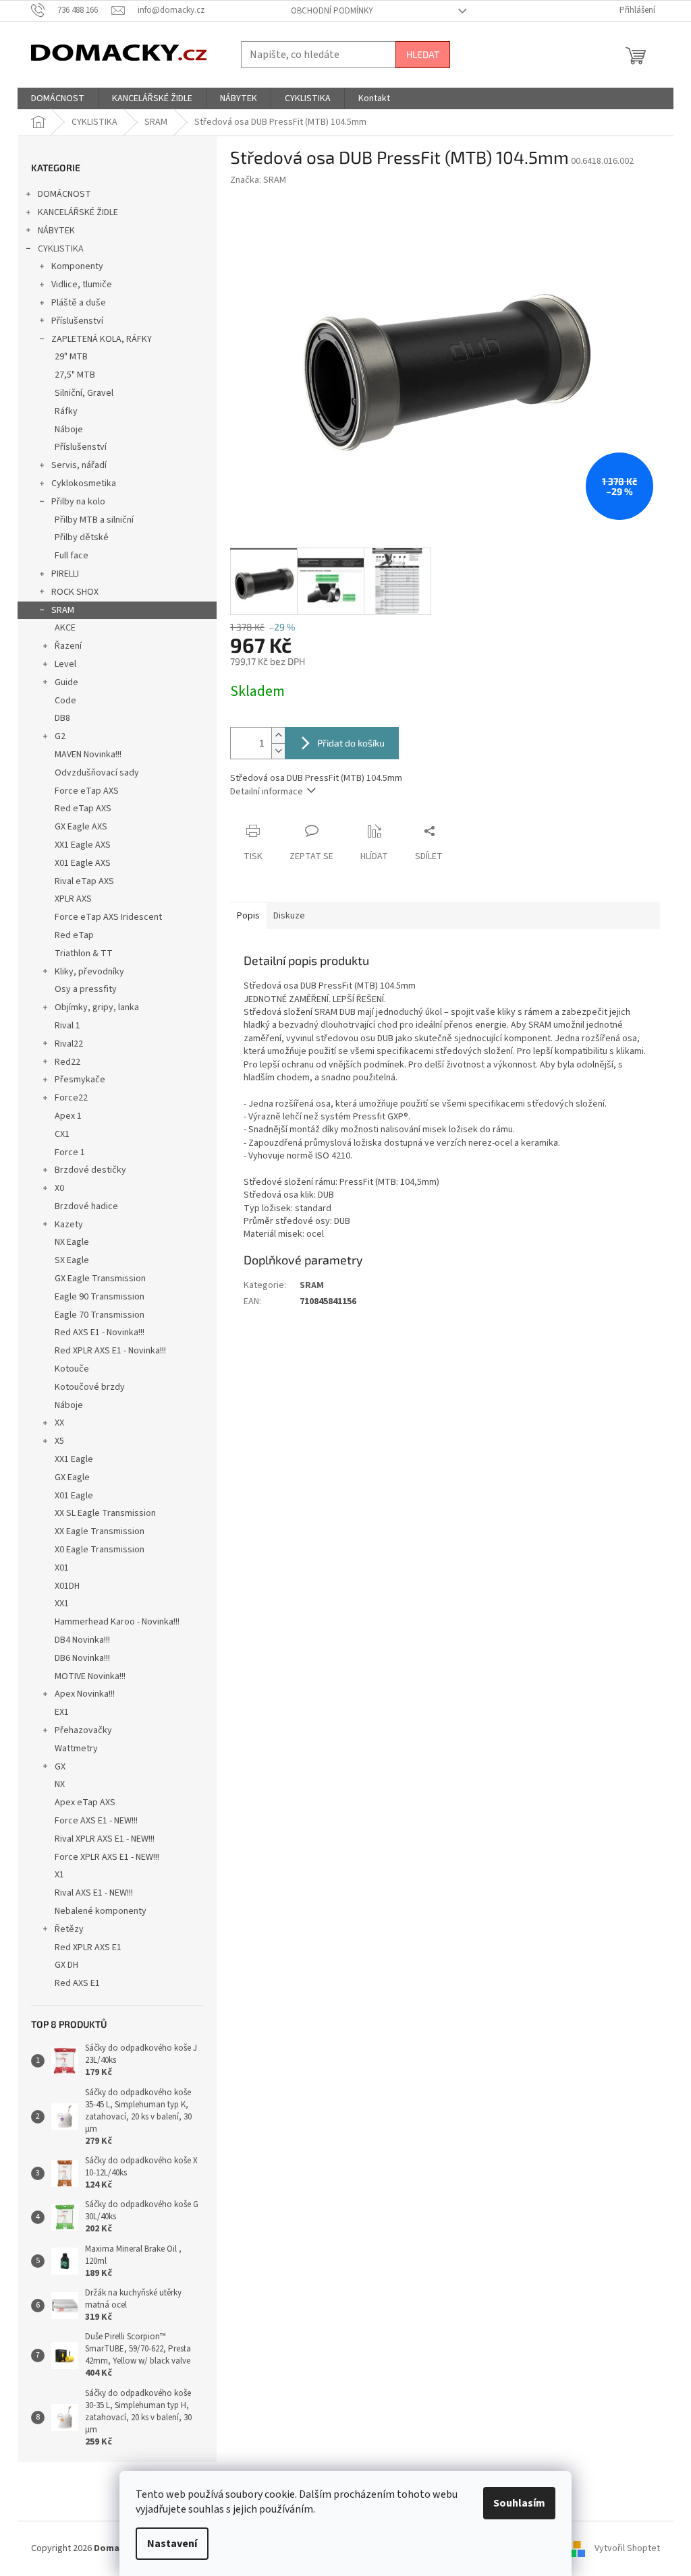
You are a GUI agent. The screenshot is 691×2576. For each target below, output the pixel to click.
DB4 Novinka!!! (82, 1640)
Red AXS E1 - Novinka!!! (100, 1333)
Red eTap (74, 935)
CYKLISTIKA (61, 249)
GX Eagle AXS (81, 827)
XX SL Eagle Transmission (105, 1513)
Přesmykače (80, 1080)
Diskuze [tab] (289, 916)
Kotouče (72, 1369)
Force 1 (70, 1152)
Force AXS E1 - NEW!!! (96, 1821)
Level (65, 664)
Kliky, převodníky (89, 972)
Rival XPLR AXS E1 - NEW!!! (105, 1839)
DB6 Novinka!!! (82, 1658)
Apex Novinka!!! (85, 1694)
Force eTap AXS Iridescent (108, 917)
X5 (59, 1441)
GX (60, 1767)
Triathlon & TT (84, 954)
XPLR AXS (73, 899)
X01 (62, 1568)
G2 (60, 736)
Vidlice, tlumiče (82, 285)
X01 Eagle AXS (83, 863)
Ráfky (66, 411)
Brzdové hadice (86, 1206)
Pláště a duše (79, 303)
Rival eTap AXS (84, 881)
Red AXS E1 (77, 1983)
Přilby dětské (82, 537)
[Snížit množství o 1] (278, 751)
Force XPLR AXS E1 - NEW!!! (107, 1857)
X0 (59, 1188)
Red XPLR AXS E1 (88, 1948)
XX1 (62, 1604)
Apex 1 (68, 1116)
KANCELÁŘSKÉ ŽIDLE (78, 212)
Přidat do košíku (351, 743)
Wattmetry (76, 1749)
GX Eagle (72, 1477)
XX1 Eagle (74, 1459)
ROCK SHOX (75, 592)
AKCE (65, 628)
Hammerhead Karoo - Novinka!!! (117, 1622)
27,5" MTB (75, 375)
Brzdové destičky (90, 1170)
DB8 (62, 718)
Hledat (423, 54)
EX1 (62, 1712)
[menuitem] (58, 98)
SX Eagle (72, 1260)
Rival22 (69, 1044)
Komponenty (77, 266)
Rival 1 (67, 1026)
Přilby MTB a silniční (94, 520)
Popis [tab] (248, 916)
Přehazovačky (83, 1730)
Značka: (258, 180)
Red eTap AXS (83, 809)
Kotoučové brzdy (90, 1387)
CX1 (62, 1134)
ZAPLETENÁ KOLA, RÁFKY (102, 339)
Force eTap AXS (87, 791)
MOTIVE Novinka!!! (90, 1676)
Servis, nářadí (79, 465)
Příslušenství (77, 321)
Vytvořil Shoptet (627, 2548)
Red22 (67, 1062)
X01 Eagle (74, 1496)
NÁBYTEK (56, 231)
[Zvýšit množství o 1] (278, 735)
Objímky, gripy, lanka (97, 1007)
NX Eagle (72, 1242)
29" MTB (71, 357)
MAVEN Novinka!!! (88, 755)
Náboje (69, 430)
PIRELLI (65, 574)
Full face (72, 556)
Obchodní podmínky (332, 11)
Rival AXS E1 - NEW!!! (94, 1893)
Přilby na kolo (78, 502)
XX (59, 1423)
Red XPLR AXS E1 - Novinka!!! (110, 1351)
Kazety (69, 1225)
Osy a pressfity (86, 989)
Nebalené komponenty (101, 1911)
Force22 (71, 1098)
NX (60, 1784)
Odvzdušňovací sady (97, 773)
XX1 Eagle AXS (83, 845)
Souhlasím (519, 2503)
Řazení (68, 646)
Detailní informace (267, 792)
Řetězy (69, 1929)
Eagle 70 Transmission (100, 1315)
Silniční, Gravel (84, 393)
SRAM (63, 610)
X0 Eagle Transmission (100, 1550)
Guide (66, 682)
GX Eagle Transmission (100, 1279)
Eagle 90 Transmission (100, 1297)
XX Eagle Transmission (100, 1531)
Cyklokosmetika (84, 484)
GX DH (66, 1965)
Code (65, 701)
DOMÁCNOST (64, 194)
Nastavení (172, 2544)
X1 (59, 1875)
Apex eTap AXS (85, 1803)
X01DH (67, 1586)
